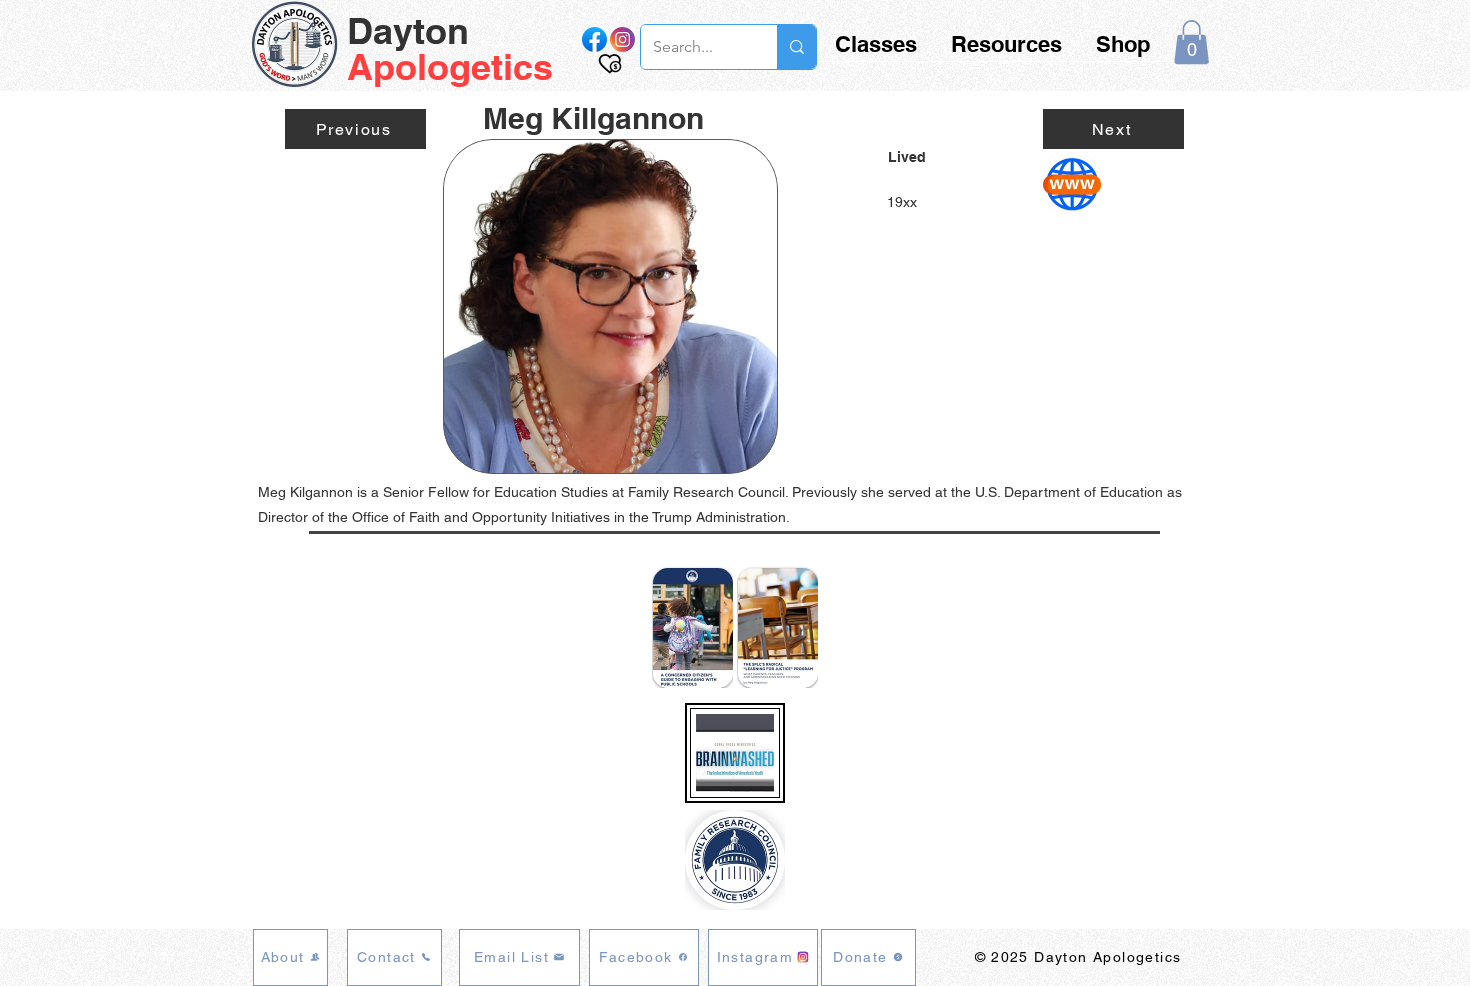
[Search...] (796, 47)
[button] (1191, 42)
